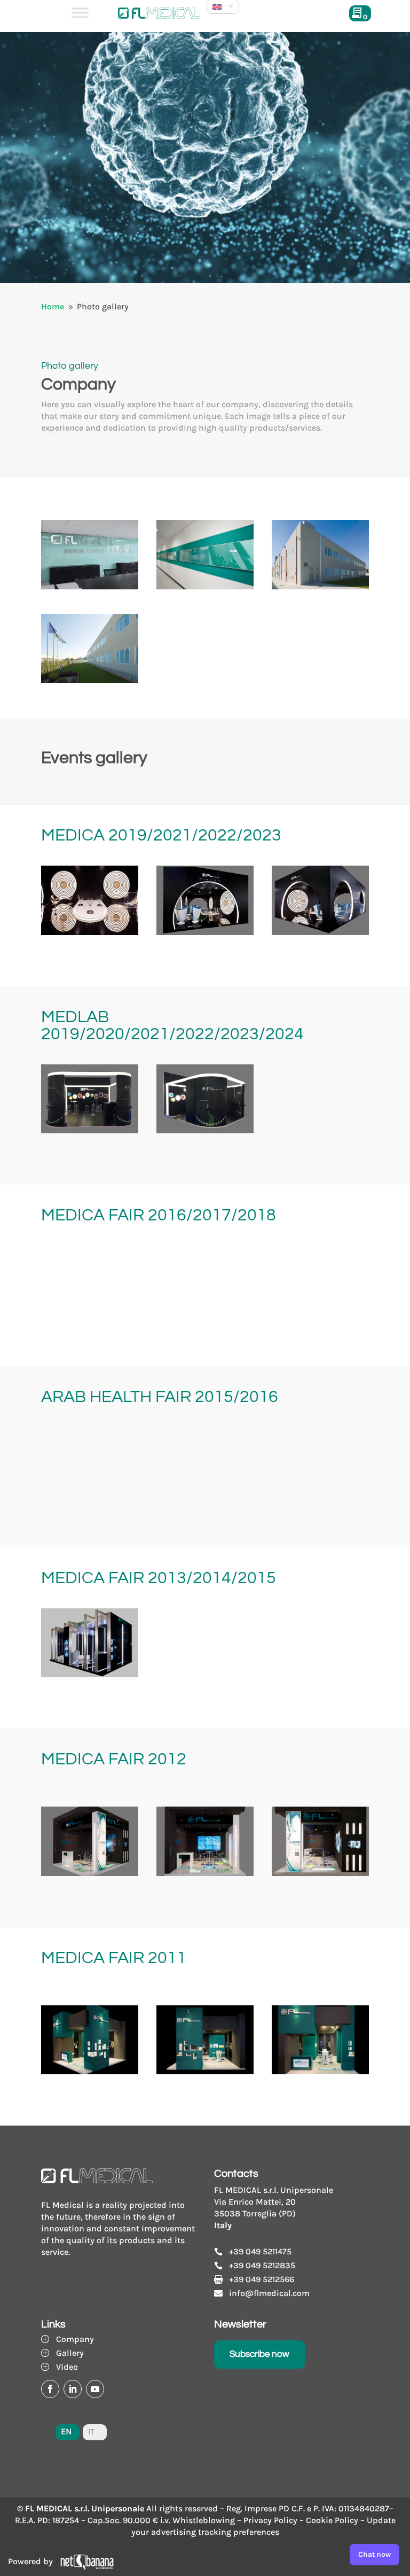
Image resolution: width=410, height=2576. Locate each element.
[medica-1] (90, 1873)
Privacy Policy (270, 2520)
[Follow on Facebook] (50, 2389)
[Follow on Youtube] (95, 2389)
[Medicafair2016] (205, 1312)
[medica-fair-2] (205, 2071)
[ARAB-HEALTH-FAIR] (205, 1493)
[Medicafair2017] (90, 1312)
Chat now (374, 2554)
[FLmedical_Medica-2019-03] (320, 932)
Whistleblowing (204, 2520)
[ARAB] (320, 1493)
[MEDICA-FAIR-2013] (90, 1674)
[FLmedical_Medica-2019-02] (90, 932)
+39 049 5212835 (262, 2265)
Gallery (70, 2353)
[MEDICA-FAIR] (205, 1674)
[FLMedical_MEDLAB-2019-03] (320, 1130)
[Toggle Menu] (80, 13)
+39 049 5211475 (260, 2251)
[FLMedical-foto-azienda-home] (90, 586)
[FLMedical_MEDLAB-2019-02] (205, 1130)
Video (67, 2367)
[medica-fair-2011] (90, 2071)
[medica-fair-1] (205, 1873)
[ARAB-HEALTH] (90, 1493)
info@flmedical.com (269, 2293)
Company (75, 2339)
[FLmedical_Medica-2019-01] (205, 932)
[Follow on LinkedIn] (73, 2389)
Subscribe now (259, 2354)
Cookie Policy (332, 2520)
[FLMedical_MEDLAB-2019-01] (90, 1130)
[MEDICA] (320, 1674)
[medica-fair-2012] (320, 1873)
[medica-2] (320, 2071)
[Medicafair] (320, 1312)
